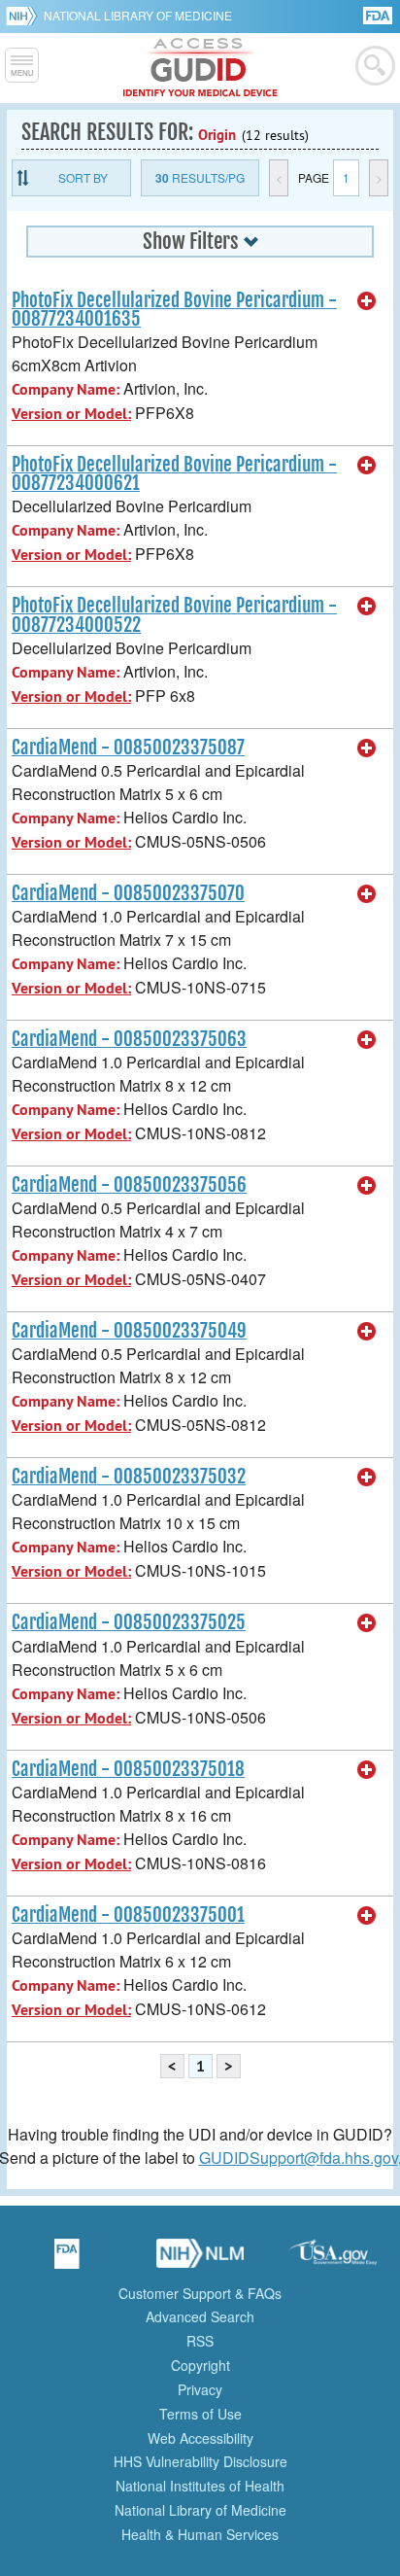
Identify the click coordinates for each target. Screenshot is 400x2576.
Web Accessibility (200, 2438)
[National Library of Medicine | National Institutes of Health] (200, 2260)
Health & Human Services (200, 2534)
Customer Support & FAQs (200, 2293)
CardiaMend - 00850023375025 (129, 1622)
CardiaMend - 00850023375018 (128, 1769)
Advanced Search (200, 2316)
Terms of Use (200, 2414)
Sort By (83, 177)
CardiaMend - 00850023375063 (129, 1039)
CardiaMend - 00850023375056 (129, 1185)
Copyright (200, 2365)
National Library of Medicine (138, 15)
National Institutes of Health (200, 2486)
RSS (200, 2341)
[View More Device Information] (367, 301)
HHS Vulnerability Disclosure (200, 2461)
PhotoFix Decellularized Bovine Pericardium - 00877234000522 (174, 615)
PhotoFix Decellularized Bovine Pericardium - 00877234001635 (174, 310)
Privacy (200, 2389)
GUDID (200, 68)
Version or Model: (71, 414)
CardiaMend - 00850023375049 (129, 1331)
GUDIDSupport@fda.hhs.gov (299, 2158)
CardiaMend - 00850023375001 (128, 1915)
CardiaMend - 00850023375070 (128, 893)
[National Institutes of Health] (25, 16)
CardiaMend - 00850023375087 (128, 748)
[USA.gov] (333, 2260)
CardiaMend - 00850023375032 (129, 1477)
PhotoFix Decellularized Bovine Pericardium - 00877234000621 (174, 474)
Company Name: (66, 389)
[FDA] (379, 14)
